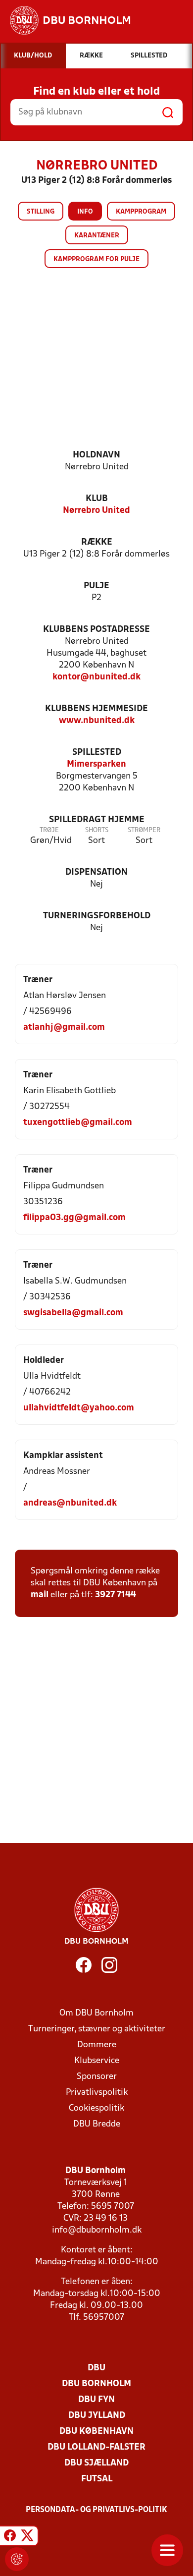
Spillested (97, 753)
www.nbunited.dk (97, 721)
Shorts (97, 830)
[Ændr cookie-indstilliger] (17, 2559)
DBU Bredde (97, 2124)
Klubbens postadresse (96, 630)
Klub (97, 499)
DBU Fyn (96, 2400)
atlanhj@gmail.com (64, 1028)
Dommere (97, 2045)
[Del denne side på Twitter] (27, 2537)
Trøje (49, 830)
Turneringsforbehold (97, 916)
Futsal (97, 2479)
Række (97, 542)
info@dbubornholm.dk (97, 2230)
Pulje (96, 586)
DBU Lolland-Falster (96, 2447)
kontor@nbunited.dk (96, 677)
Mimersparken (96, 764)
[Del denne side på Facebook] (10, 2537)
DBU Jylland (97, 2416)
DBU (96, 2368)
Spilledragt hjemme (97, 820)
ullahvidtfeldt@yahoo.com (79, 1408)
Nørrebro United (96, 511)
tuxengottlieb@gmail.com (78, 1123)
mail (40, 1595)
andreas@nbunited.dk (70, 1503)
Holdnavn (96, 455)
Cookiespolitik (96, 2108)
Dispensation (96, 872)
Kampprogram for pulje (96, 259)
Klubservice (97, 2061)
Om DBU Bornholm (96, 2013)
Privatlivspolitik (97, 2093)
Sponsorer (97, 2077)
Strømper (144, 830)
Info (85, 212)
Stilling (41, 212)
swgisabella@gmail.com (73, 1313)
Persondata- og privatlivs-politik (96, 2510)
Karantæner (97, 236)
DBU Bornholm (96, 2384)
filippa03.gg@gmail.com (74, 1218)
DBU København (96, 2432)
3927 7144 (116, 1595)
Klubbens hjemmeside (96, 709)
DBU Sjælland (96, 2463)
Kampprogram (141, 212)
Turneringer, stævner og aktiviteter (97, 2029)
